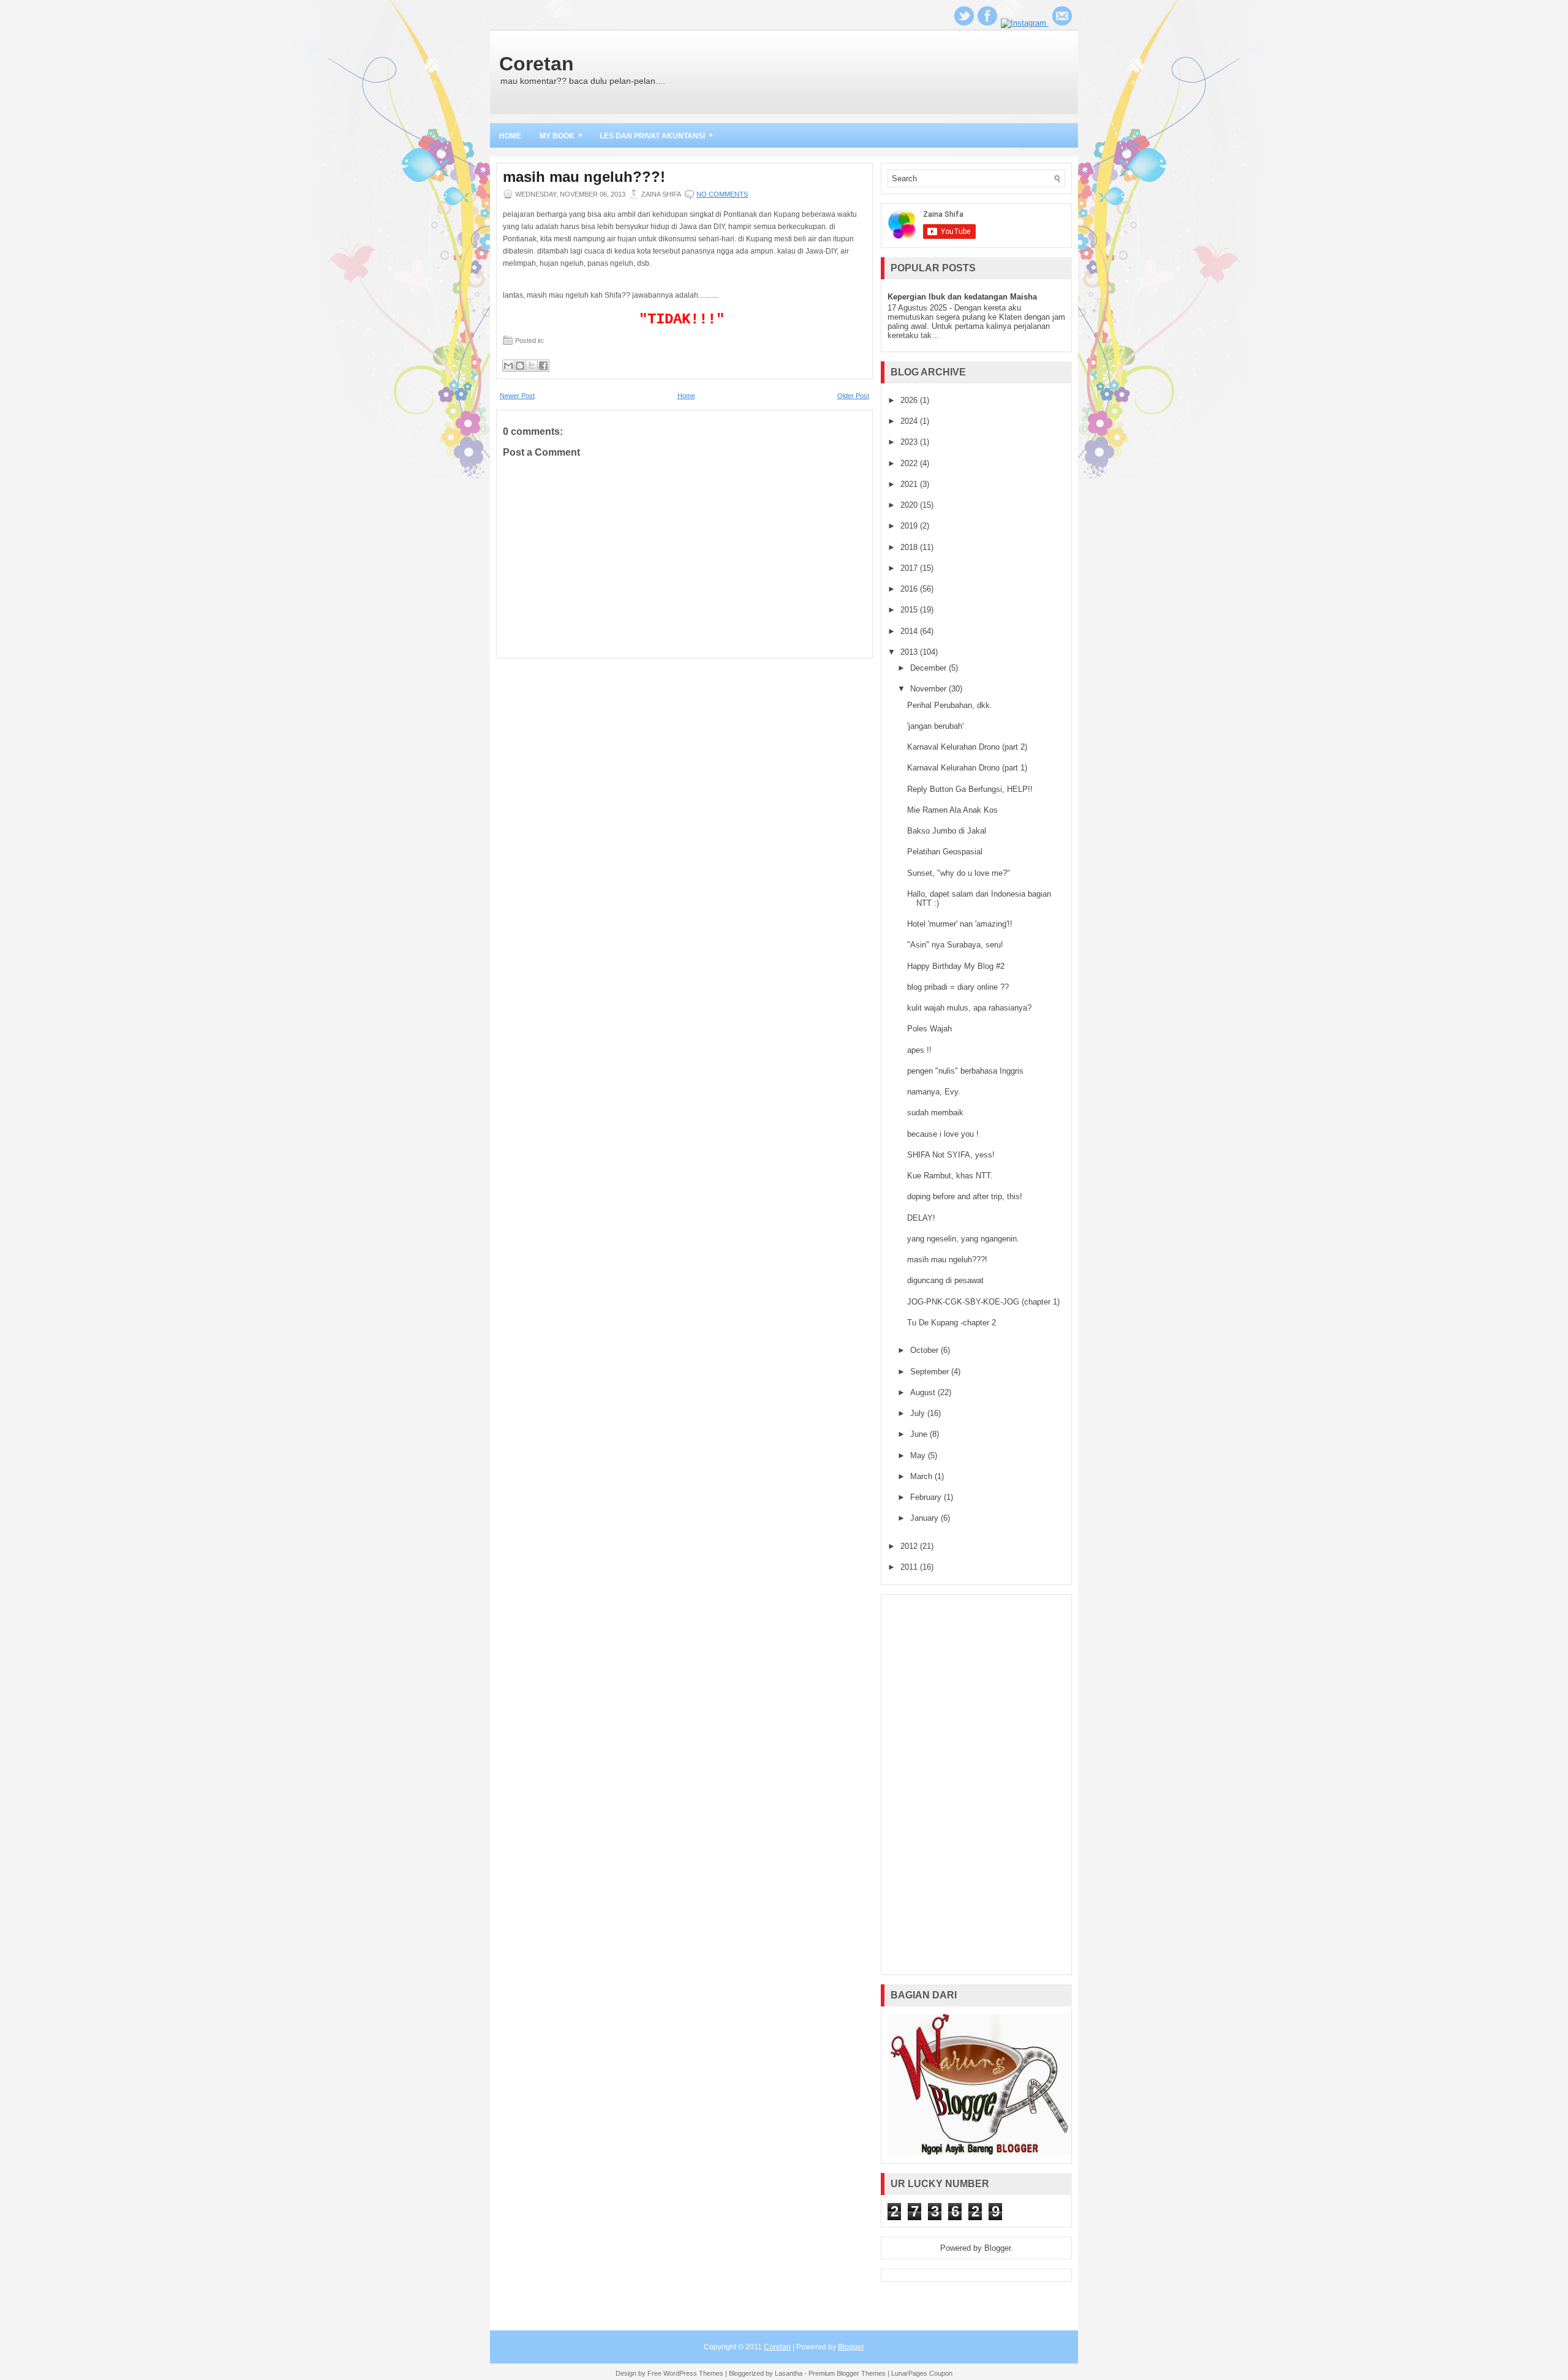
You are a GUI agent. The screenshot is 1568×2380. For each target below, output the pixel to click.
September (931, 1372)
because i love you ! (943, 1134)
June (920, 1434)
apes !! (919, 1050)
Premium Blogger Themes (847, 2373)
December (929, 668)
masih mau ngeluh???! (584, 177)
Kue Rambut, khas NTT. (950, 1176)
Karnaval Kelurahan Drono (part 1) (967, 768)
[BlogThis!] (520, 366)
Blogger (997, 2248)
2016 (910, 589)
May (919, 1455)
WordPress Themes (693, 2373)
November (929, 689)
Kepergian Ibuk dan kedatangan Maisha (962, 297)
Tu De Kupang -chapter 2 (952, 1323)
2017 (910, 568)
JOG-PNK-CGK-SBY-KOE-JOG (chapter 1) (983, 1302)
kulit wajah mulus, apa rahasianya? (969, 1008)
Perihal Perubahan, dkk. (950, 705)
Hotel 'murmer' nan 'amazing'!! (960, 924)
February (927, 1497)
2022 (910, 463)
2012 (910, 1546)
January (925, 1518)
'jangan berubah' (935, 726)
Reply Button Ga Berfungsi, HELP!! (970, 789)
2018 (910, 547)
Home (510, 136)
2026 (910, 400)
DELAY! (921, 1218)
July (919, 1413)
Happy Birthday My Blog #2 (956, 966)
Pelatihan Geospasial (945, 852)
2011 (910, 1567)
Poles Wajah (929, 1029)
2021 (910, 484)
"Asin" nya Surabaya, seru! (955, 945)
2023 (910, 442)
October (925, 1350)
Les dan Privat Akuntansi (656, 135)
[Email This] (508, 366)
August (924, 1392)
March (922, 1476)
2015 (910, 610)
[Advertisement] (976, 1785)
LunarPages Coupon (922, 2373)
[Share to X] (532, 366)
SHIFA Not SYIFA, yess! (951, 1155)
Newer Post (517, 396)
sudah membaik (935, 1113)
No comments (722, 194)
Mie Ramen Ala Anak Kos (952, 810)
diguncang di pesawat (945, 1280)
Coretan (537, 64)
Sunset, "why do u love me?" (959, 873)
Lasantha (789, 2373)
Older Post (853, 396)
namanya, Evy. (934, 1092)
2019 (910, 526)
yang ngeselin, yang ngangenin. (963, 1239)
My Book (561, 135)
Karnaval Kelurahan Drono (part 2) (967, 747)
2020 (910, 505)
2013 (910, 652)
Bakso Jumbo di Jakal (947, 831)
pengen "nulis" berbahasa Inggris (965, 1071)
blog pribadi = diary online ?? (958, 987)
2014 (910, 631)
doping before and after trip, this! (965, 1196)
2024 (910, 421)
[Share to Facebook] (543, 366)
